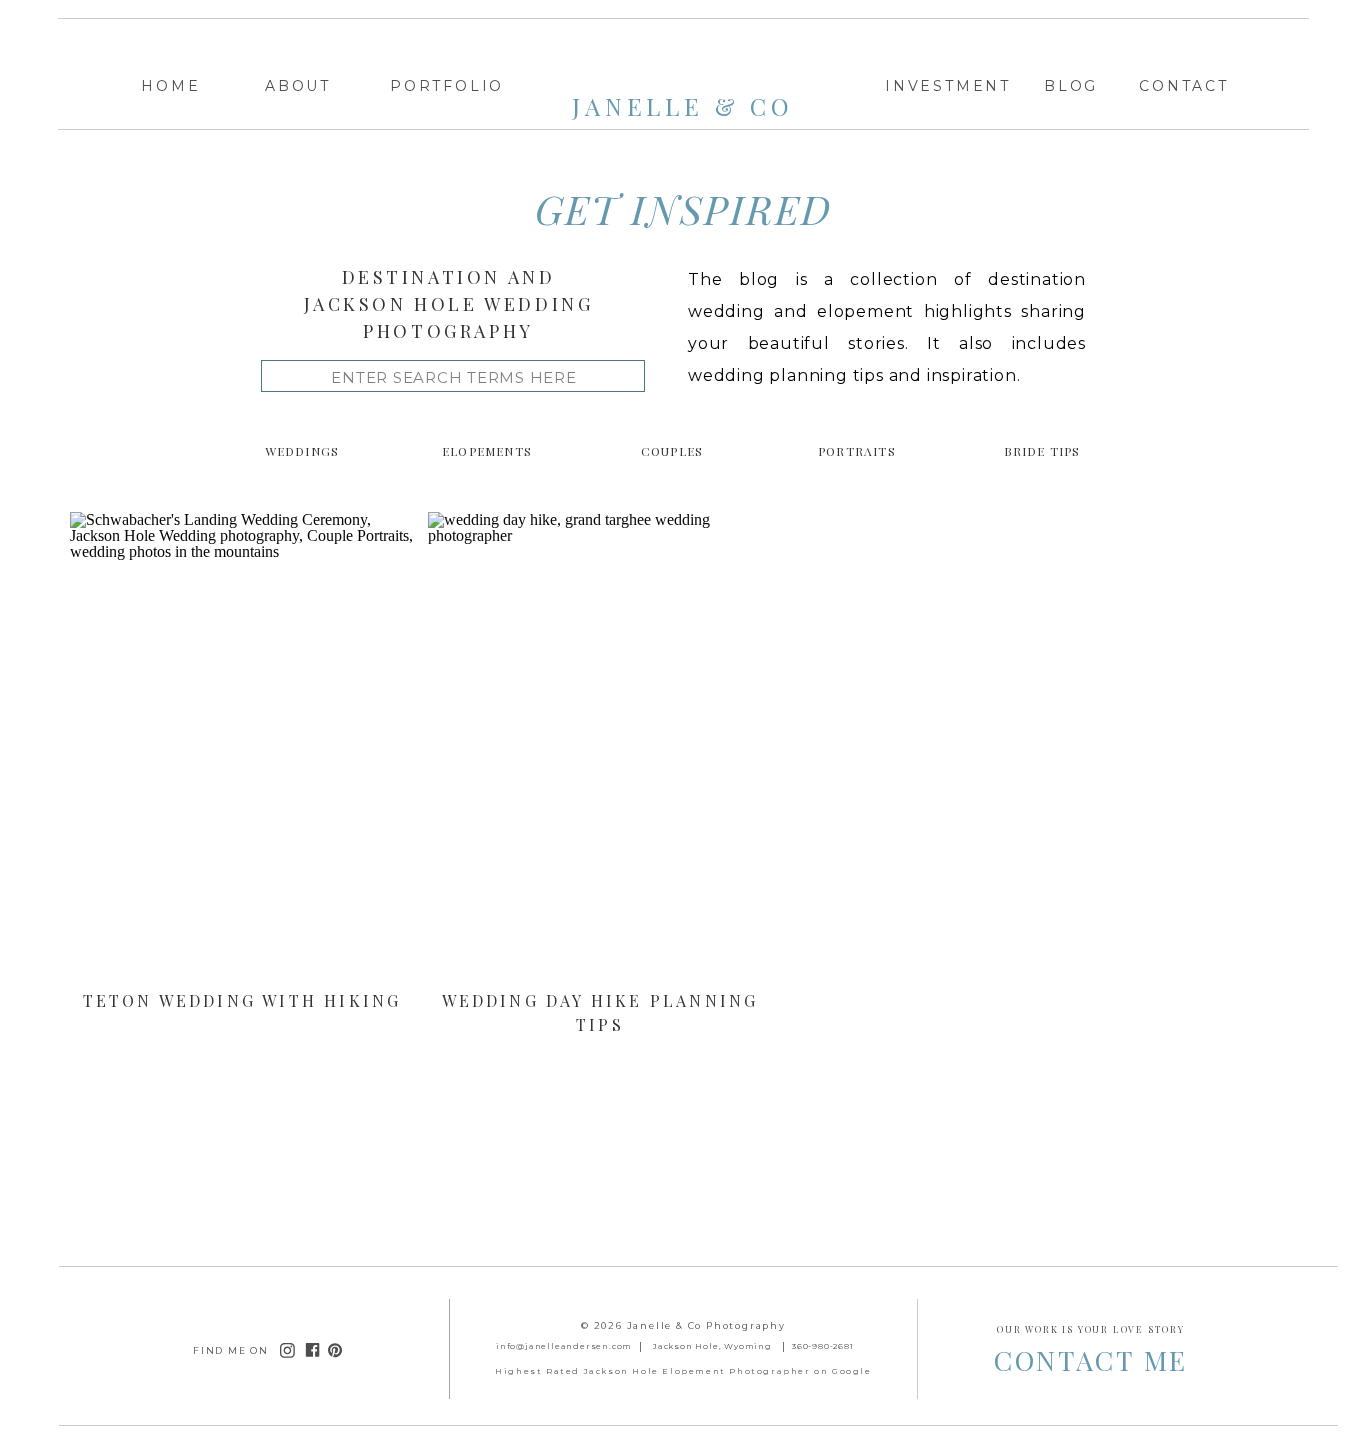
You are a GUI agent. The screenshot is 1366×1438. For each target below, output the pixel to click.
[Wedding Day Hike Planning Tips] (600, 749)
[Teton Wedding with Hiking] (242, 749)
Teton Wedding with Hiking (242, 1000)
